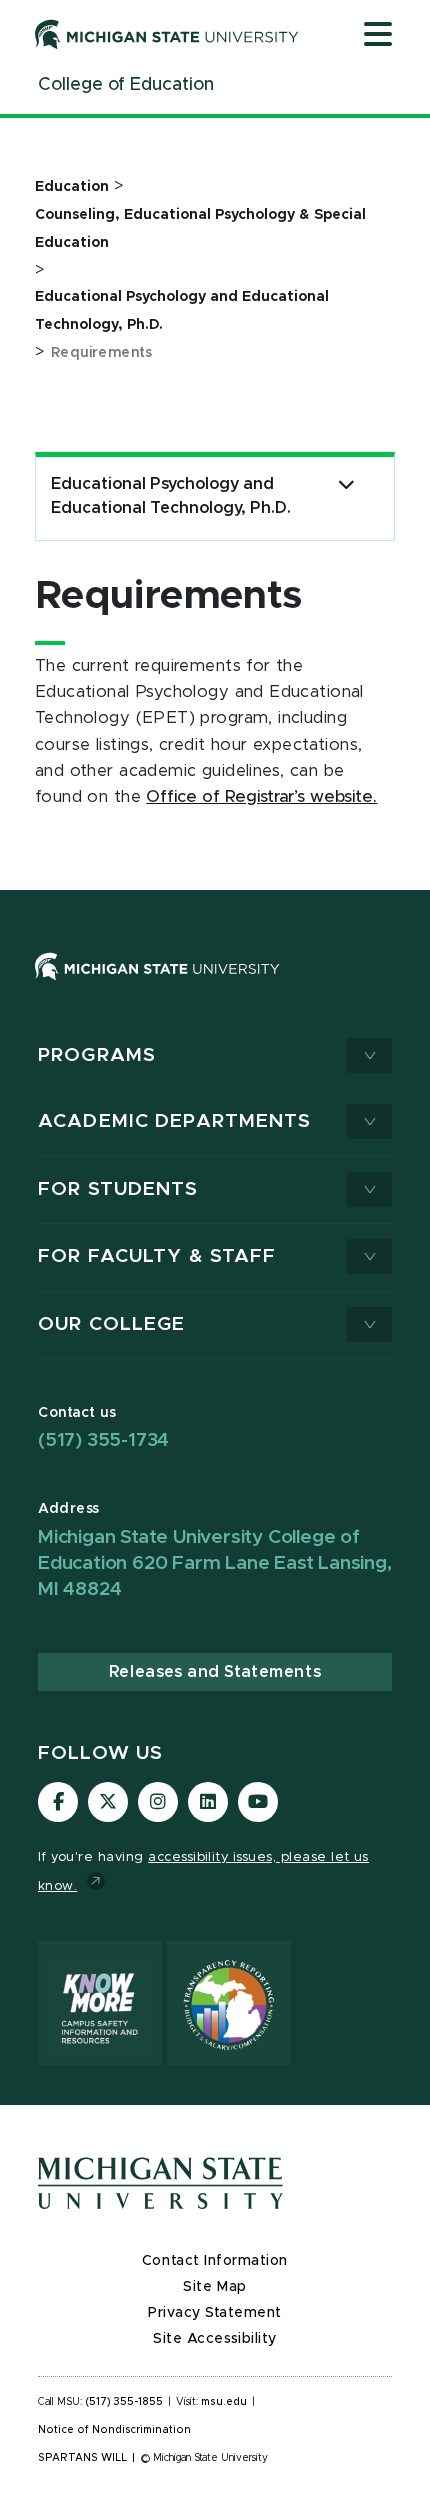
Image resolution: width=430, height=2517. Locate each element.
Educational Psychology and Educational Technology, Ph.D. (171, 496)
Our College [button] (111, 1324)
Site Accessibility (215, 2339)
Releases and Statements (215, 1672)
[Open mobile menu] (378, 36)
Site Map (214, 2287)
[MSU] (215, 986)
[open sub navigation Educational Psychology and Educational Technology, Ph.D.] (346, 484)
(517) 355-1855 (124, 2402)
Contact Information (215, 2261)
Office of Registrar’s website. (261, 797)
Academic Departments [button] (175, 1121)
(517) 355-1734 (103, 1440)
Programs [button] (97, 1055)
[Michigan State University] (167, 34)
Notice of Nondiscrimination (114, 2430)
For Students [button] (118, 1189)
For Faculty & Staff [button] (157, 1256)
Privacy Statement (215, 2313)
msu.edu (224, 2402)
